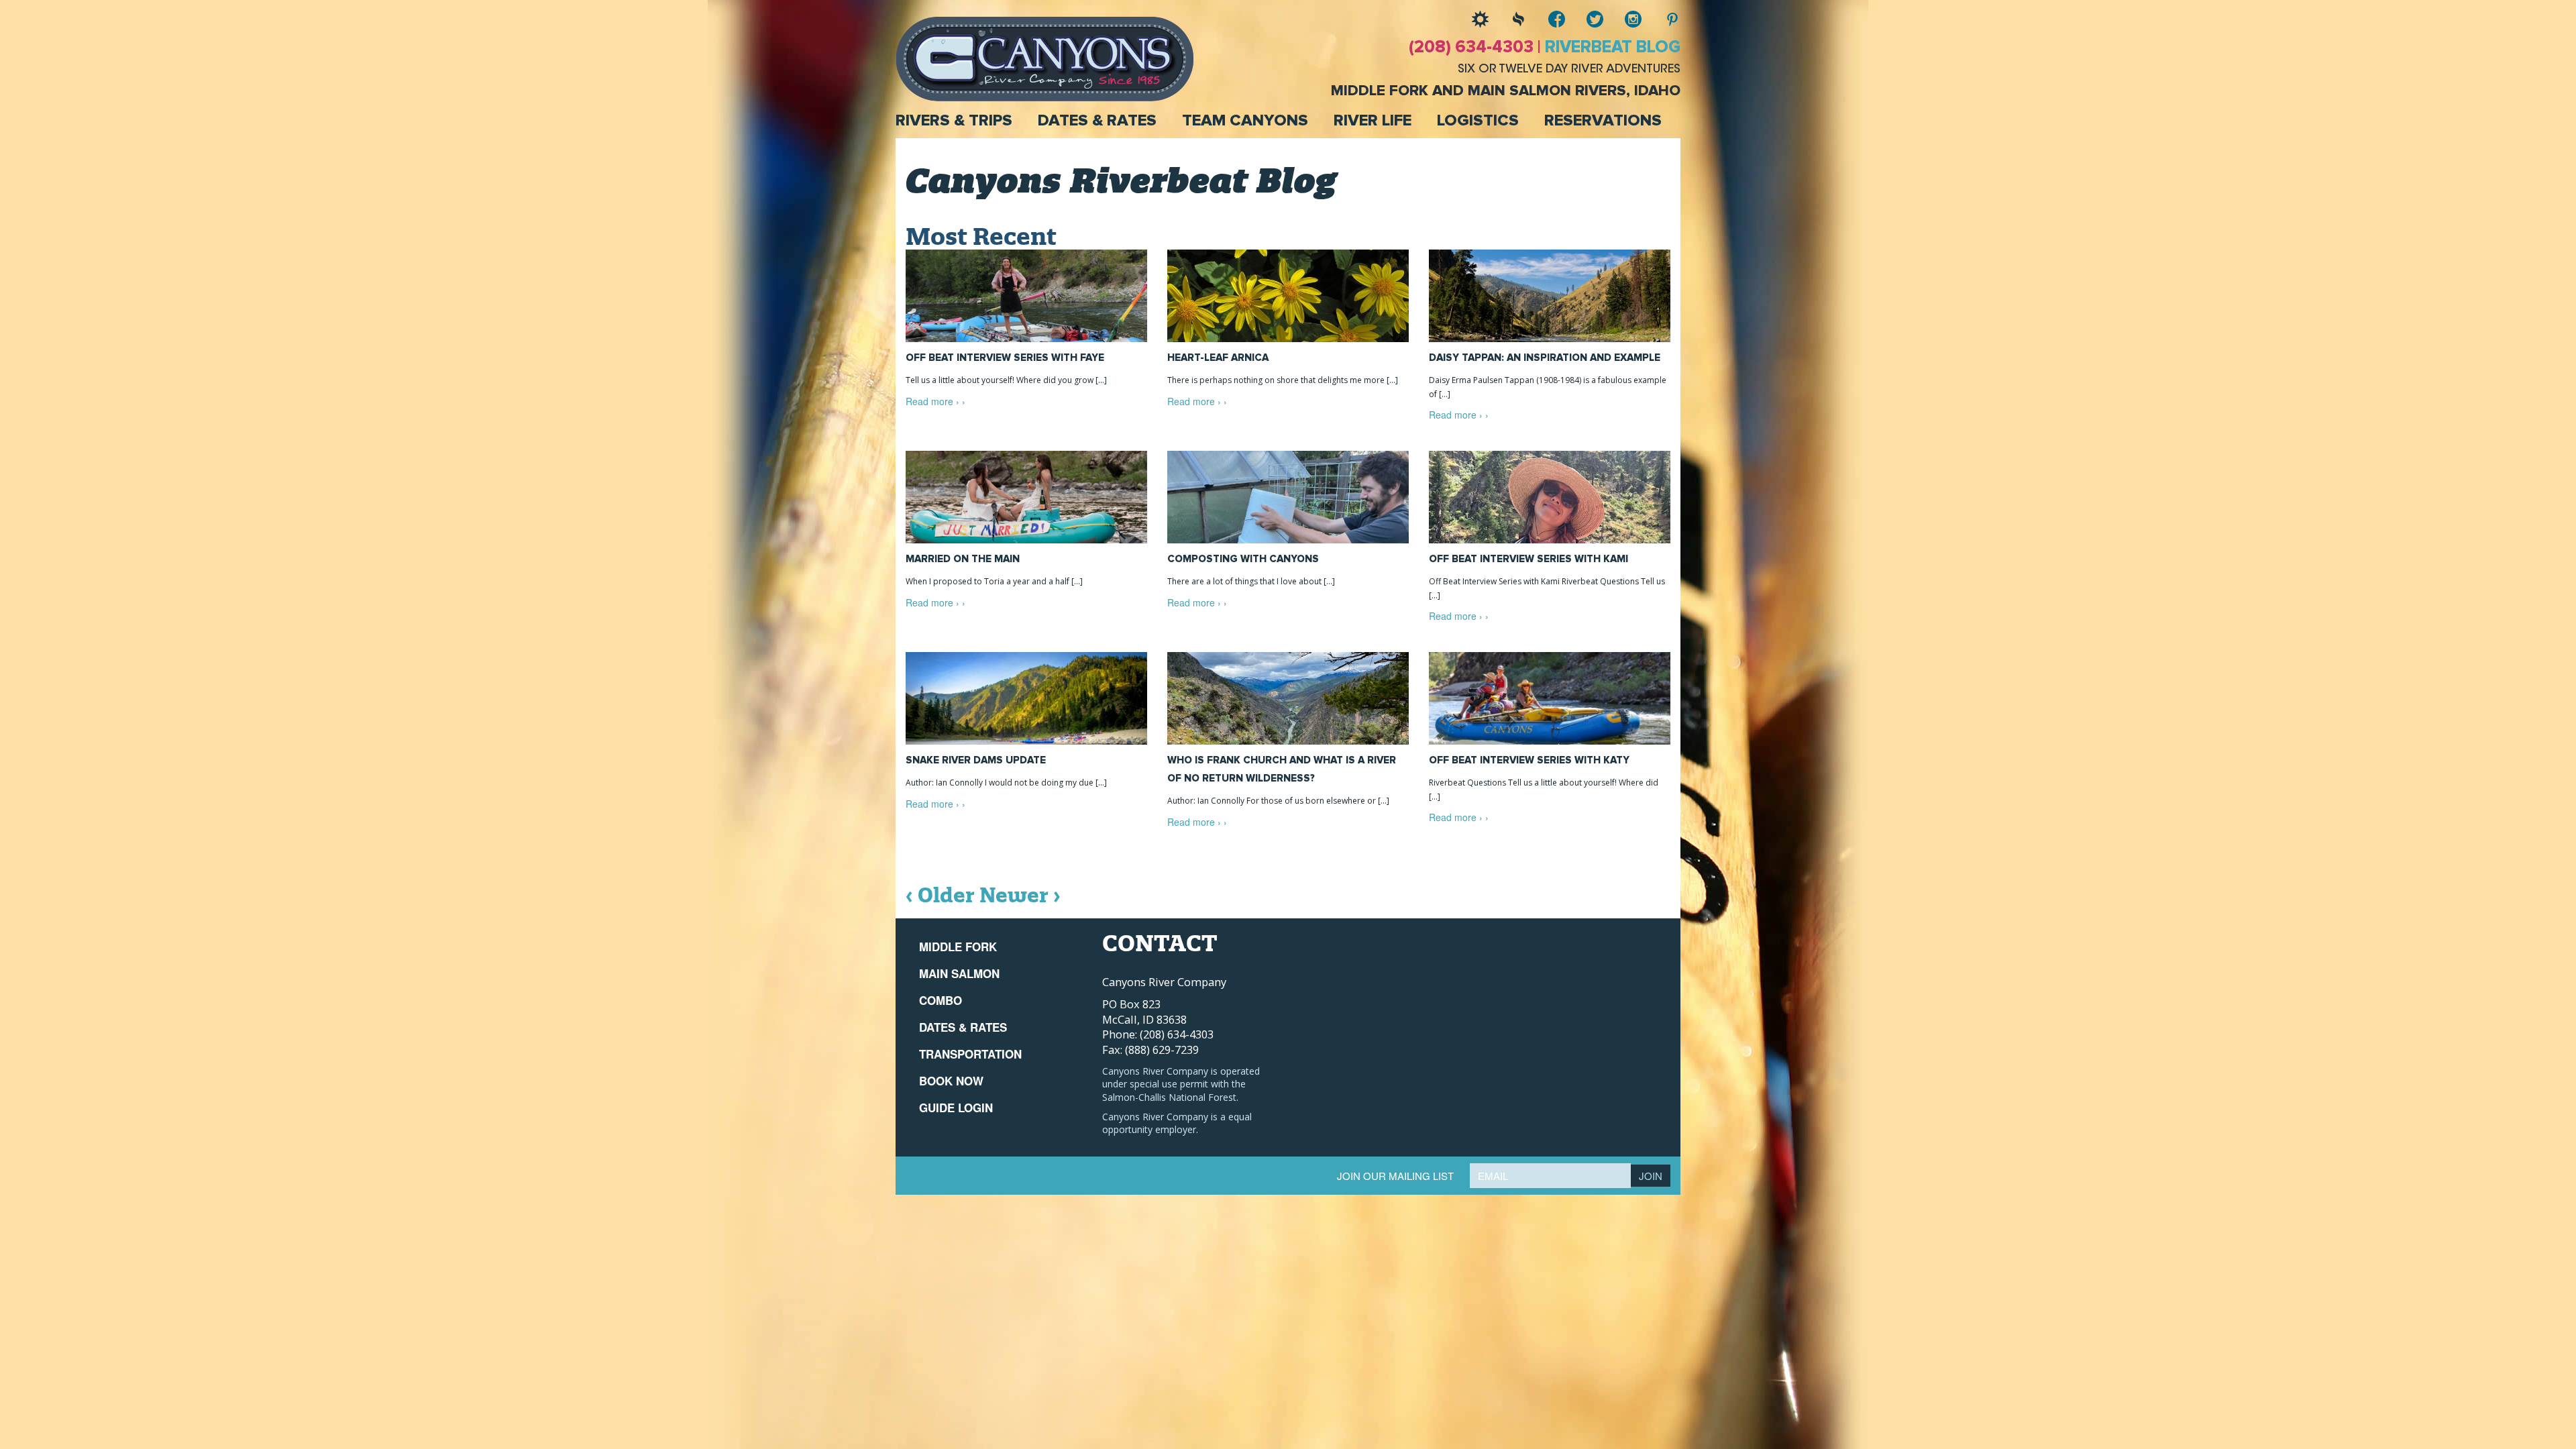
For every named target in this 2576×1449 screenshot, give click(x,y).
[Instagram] (1623, 19)
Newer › (1020, 895)
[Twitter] (1585, 19)
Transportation (970, 1054)
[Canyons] (1044, 58)
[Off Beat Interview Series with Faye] (1026, 296)
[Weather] (1470, 19)
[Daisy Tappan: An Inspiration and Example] (1550, 296)
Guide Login (956, 1108)
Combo (941, 1000)
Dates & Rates (1097, 121)
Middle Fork (958, 947)
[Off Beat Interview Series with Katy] (1550, 698)
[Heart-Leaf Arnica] (1288, 296)
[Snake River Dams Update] (1026, 698)
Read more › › (935, 401)
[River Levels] (1508, 19)
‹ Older (940, 895)
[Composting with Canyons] (1288, 497)
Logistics (1478, 121)
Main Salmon (959, 973)
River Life (1373, 121)
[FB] (1547, 19)
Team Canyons (1245, 121)
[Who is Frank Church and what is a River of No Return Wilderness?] (1288, 698)
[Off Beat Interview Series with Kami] (1550, 497)
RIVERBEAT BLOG (1613, 47)
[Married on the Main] (1026, 497)
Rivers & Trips (954, 121)
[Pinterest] (1661, 19)
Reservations (1603, 121)
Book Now (951, 1081)
